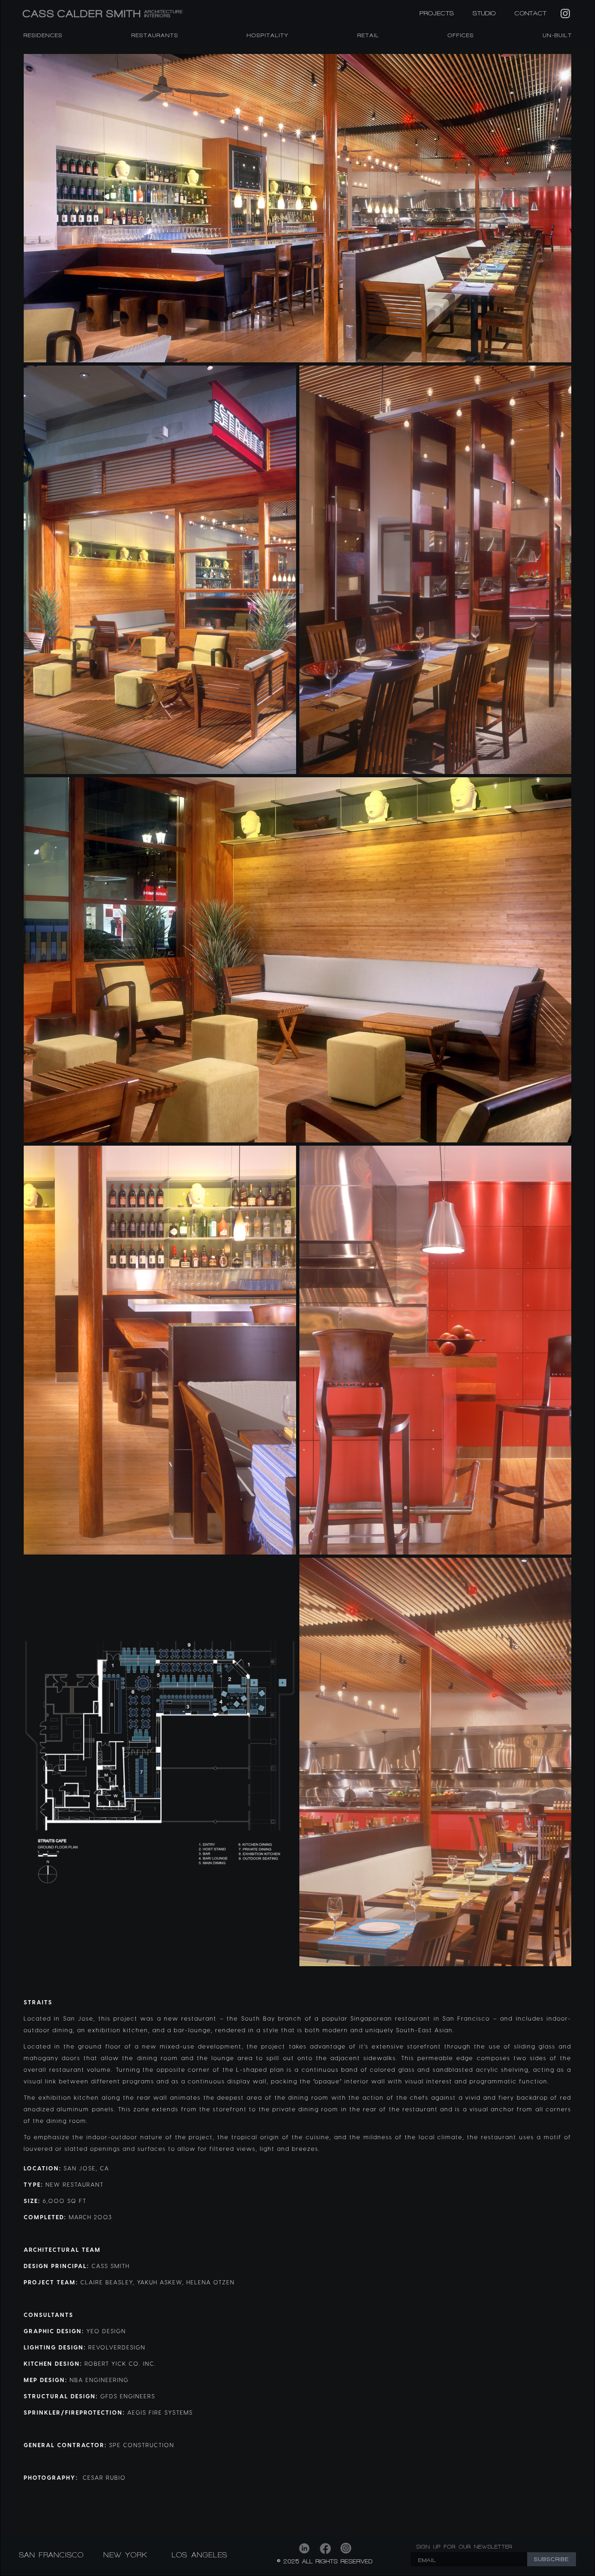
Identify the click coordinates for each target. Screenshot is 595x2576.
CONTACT (531, 13)
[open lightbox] (297, 208)
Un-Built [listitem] (558, 35)
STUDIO (484, 13)
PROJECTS (437, 13)
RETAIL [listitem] (368, 35)
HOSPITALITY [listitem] (268, 35)
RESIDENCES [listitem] (43, 35)
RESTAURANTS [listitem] (155, 35)
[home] (153, 14)
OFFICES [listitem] (461, 35)
